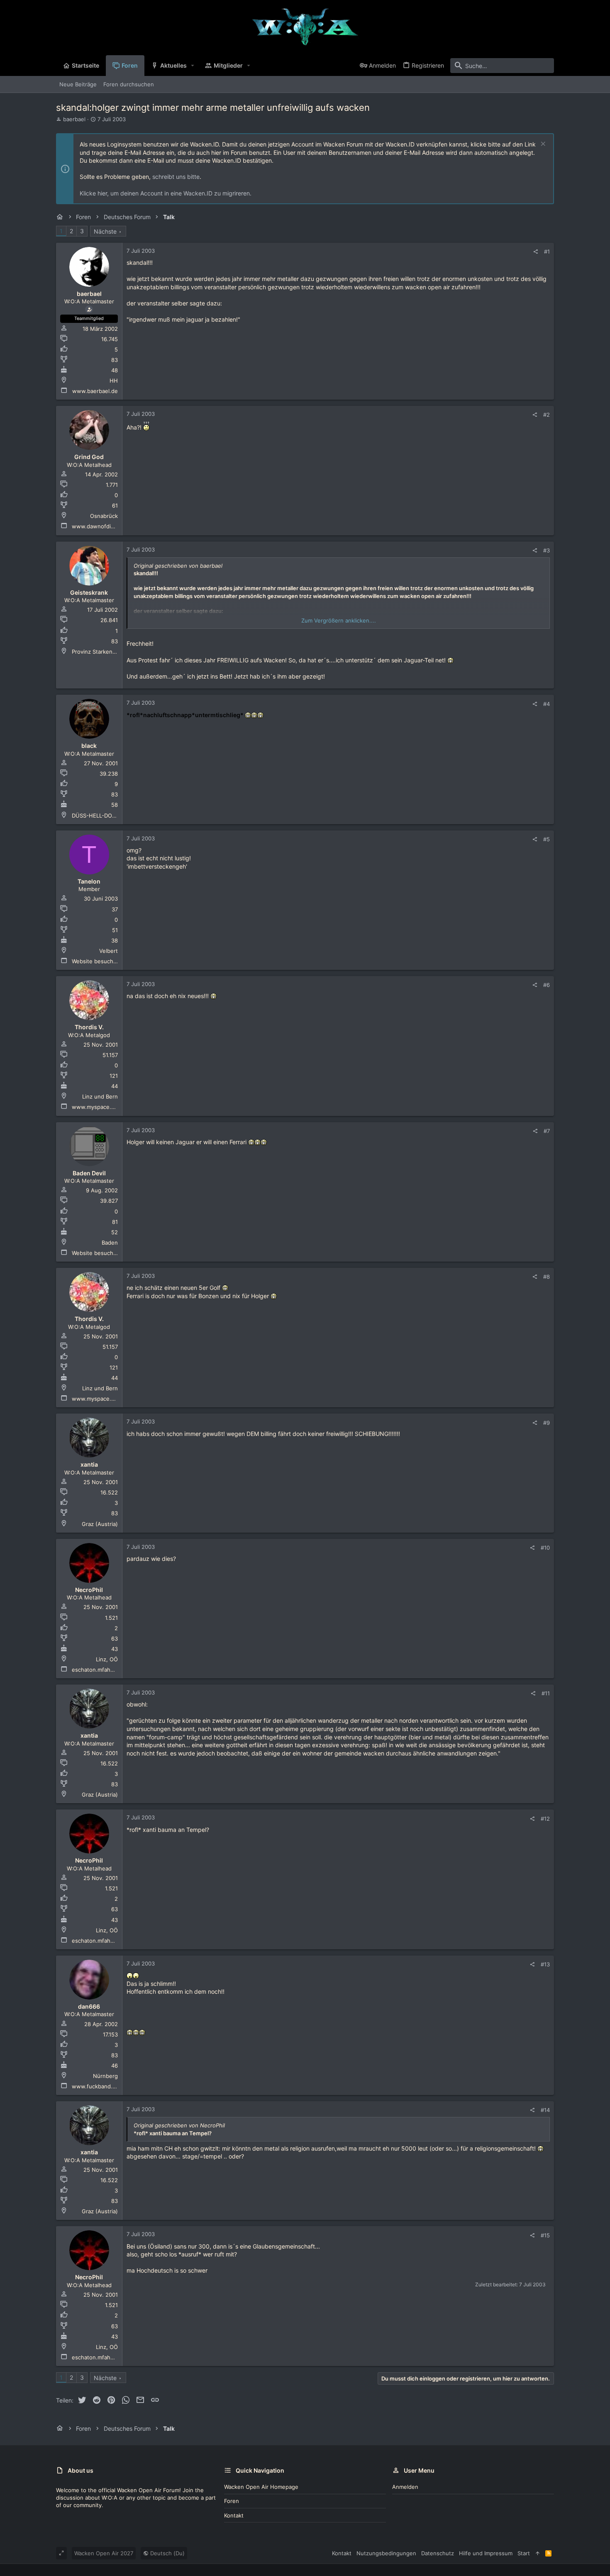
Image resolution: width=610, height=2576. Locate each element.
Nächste (105, 231)
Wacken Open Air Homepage (261, 2487)
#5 (547, 839)
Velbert (109, 951)
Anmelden (405, 2487)
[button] (193, 66)
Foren (232, 2501)
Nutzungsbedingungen (386, 2553)
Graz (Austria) (100, 1524)
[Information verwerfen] (542, 145)
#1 (547, 251)
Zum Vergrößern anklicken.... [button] (339, 620)
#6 (547, 985)
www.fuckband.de (95, 2086)
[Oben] (538, 2553)
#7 (547, 1131)
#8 (547, 1277)
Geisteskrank (89, 592)
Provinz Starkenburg (98, 652)
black (89, 746)
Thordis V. (89, 1027)
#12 (545, 1819)
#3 (547, 550)
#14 (545, 2110)
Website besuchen (96, 961)
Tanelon (89, 881)
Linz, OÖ (107, 1659)
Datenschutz (438, 2553)
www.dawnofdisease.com (105, 526)
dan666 (89, 2006)
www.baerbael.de (95, 391)
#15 (545, 2235)
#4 (547, 704)
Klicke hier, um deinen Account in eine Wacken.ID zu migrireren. (166, 193)
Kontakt (234, 2515)
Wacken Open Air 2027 (104, 2553)
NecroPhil (89, 1590)
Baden (110, 1243)
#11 (546, 1693)
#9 (547, 1423)
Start (524, 2553)
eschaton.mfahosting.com (105, 1670)
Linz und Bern (100, 1096)
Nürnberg (105, 2076)
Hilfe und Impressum (486, 2553)
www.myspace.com (97, 1107)
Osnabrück (104, 516)
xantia (89, 1464)
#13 (545, 1964)
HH (114, 381)
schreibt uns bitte (176, 177)
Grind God (89, 457)
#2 (547, 415)
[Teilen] (536, 252)
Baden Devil (89, 1173)
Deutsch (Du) (167, 2553)
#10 (545, 1548)
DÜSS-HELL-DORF (95, 816)
